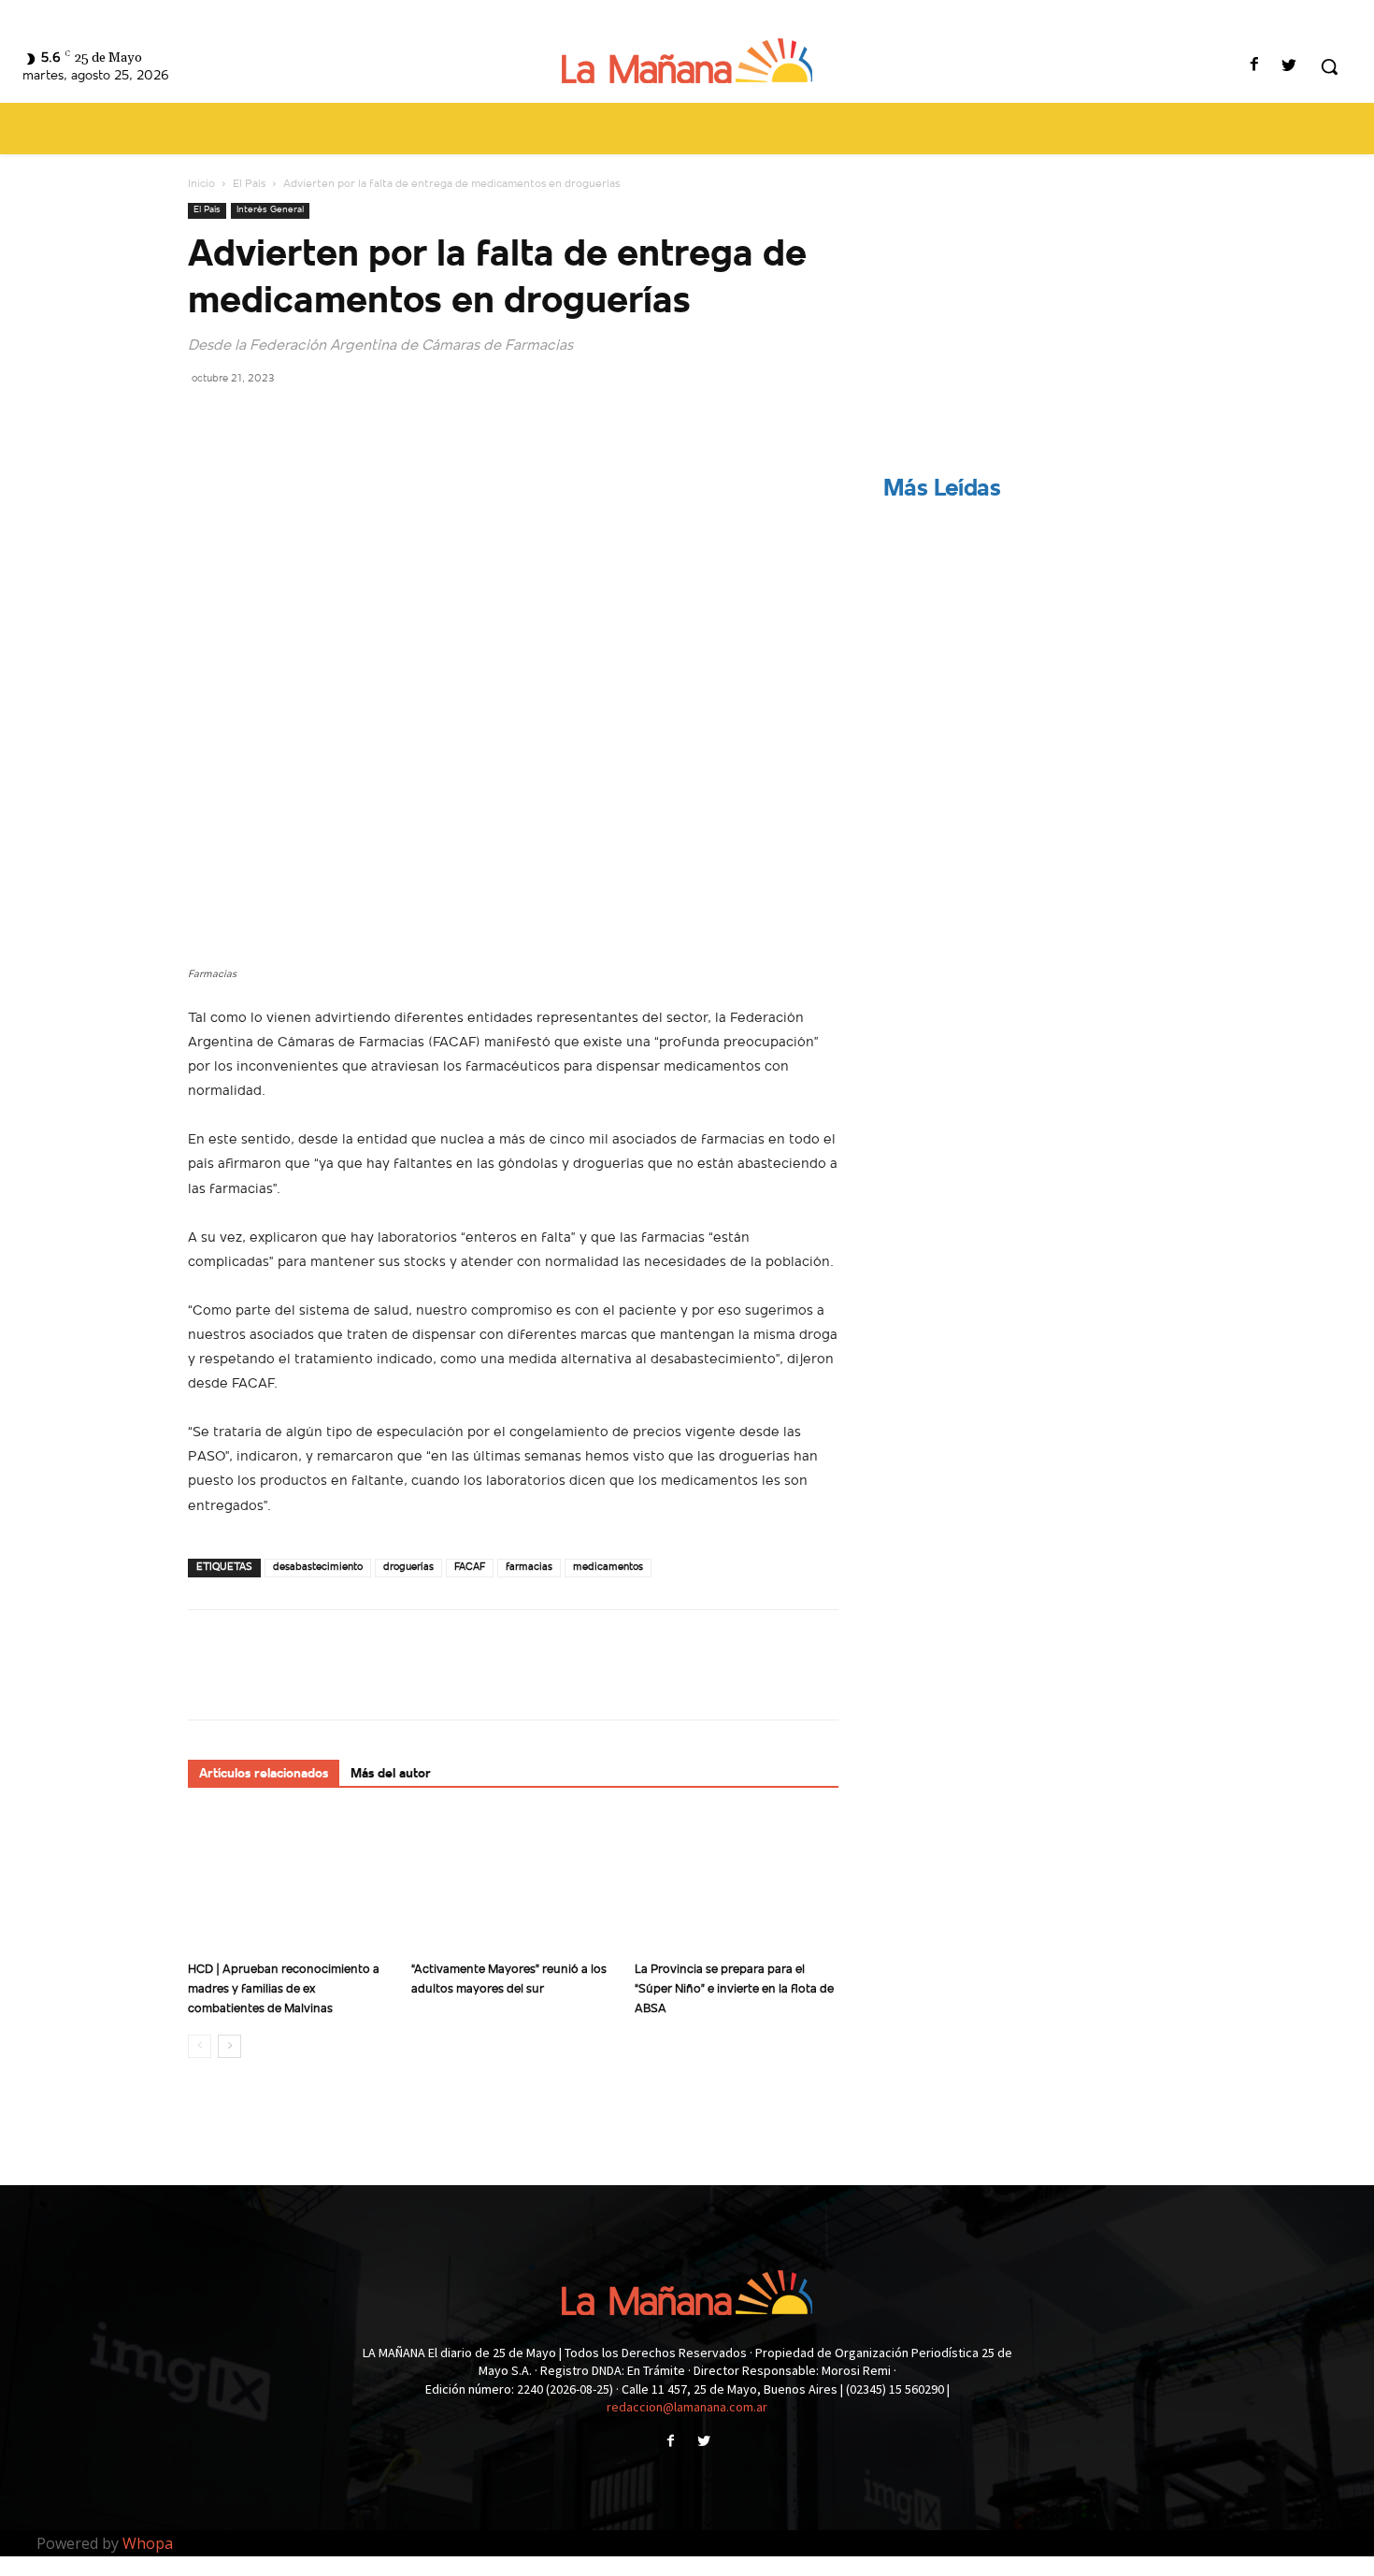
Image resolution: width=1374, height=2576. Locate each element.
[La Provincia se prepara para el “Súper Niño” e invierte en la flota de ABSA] (737, 1883)
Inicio (201, 184)
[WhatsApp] (336, 420)
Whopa (148, 2543)
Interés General (270, 210)
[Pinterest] (293, 420)
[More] (379, 420)
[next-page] (229, 2046)
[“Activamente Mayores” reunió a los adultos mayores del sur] (513, 1883)
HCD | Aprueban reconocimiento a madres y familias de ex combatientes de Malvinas (284, 1989)
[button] (1329, 66)
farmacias (529, 1568)
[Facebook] (1255, 67)
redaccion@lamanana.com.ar (687, 2407)
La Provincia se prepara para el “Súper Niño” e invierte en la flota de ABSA (734, 1989)
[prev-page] (200, 2046)
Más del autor (391, 1774)
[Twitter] (1289, 67)
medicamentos (608, 1568)
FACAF (470, 1568)
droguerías (408, 1568)
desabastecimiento (318, 1568)
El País (249, 184)
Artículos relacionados (264, 1774)
